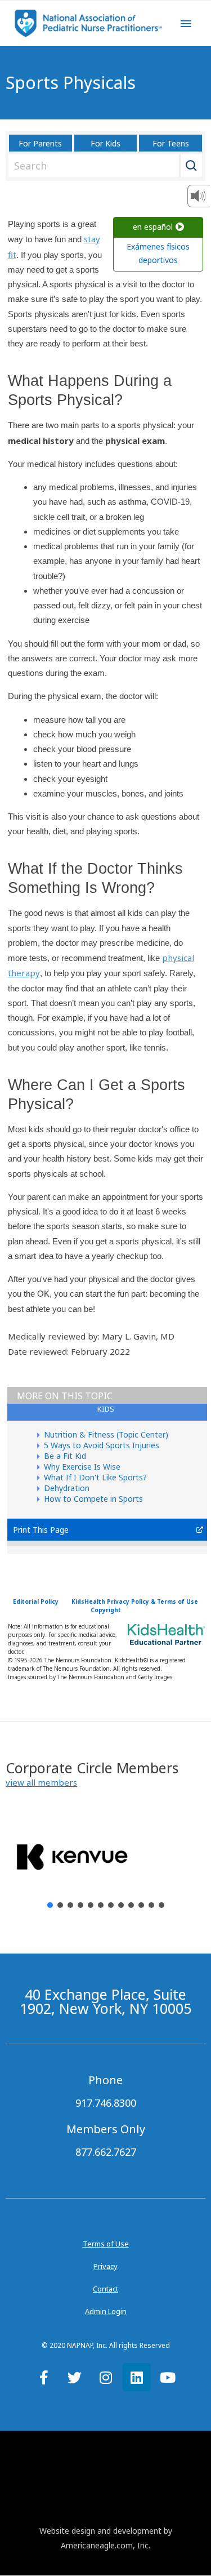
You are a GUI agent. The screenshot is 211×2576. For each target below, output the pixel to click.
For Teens (171, 143)
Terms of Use (106, 2244)
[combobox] (103, 166)
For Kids (105, 143)
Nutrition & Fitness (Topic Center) (106, 1434)
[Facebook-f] (44, 2377)
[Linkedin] (137, 2377)
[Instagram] (106, 2377)
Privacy (105, 2266)
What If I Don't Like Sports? (95, 1477)
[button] (41, 1783)
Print (22, 1530)
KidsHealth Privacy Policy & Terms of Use (135, 1601)
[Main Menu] (186, 24)
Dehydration (67, 1488)
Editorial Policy (36, 1601)
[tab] (107, 1412)
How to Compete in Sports (93, 1499)
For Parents (40, 143)
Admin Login (106, 2311)
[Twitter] (75, 2377)
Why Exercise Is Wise (82, 1467)
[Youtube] (168, 2377)
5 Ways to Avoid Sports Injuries (102, 1445)
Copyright (106, 1610)
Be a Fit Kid (65, 1456)
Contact (105, 2289)
